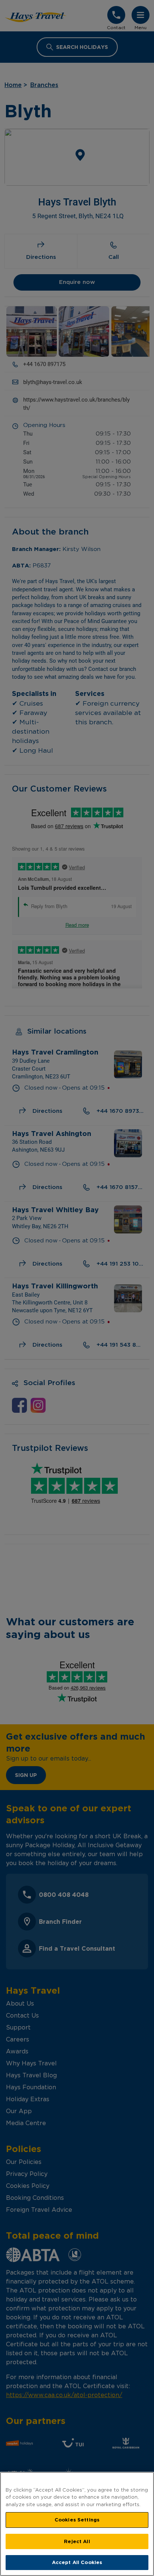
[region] (77, 2524)
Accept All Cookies (77, 2562)
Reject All (77, 2541)
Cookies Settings (77, 2520)
